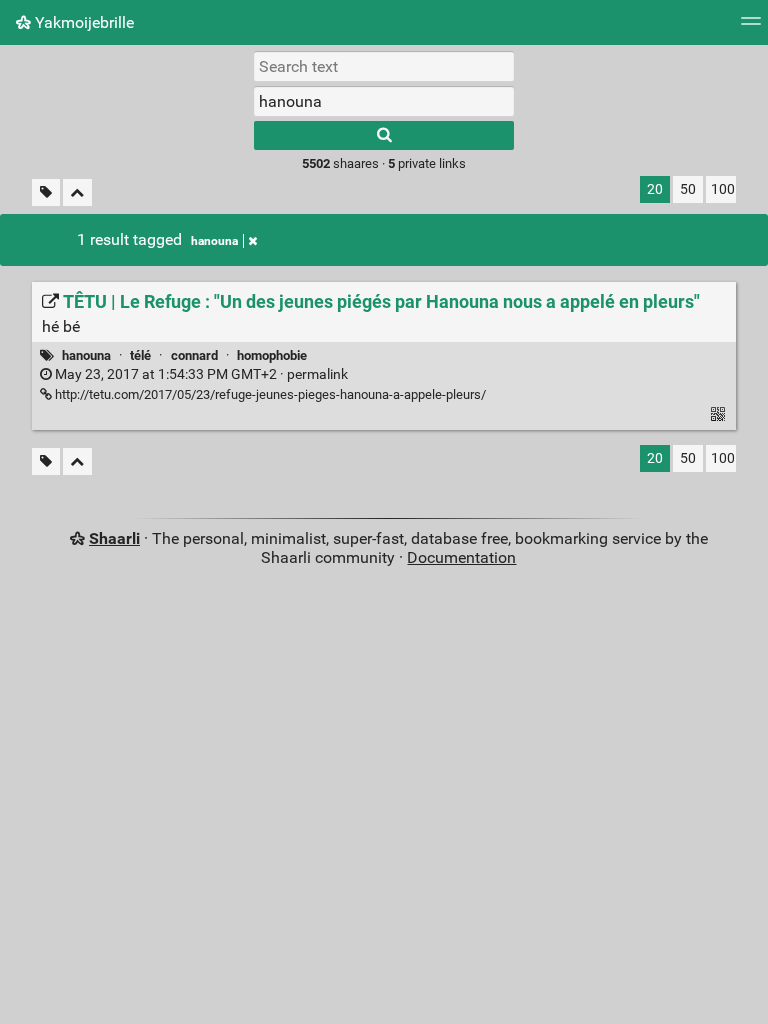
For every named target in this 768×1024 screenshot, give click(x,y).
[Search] (384, 135)
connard (194, 355)
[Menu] (751, 27)
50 (688, 189)
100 (723, 189)
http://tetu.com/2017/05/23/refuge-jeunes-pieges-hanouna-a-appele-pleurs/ (269, 394)
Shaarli (114, 538)
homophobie (272, 355)
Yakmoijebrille (82, 22)
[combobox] (384, 101)
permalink (200, 374)
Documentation (461, 557)
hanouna (214, 241)
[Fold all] (77, 192)
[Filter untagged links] (46, 192)
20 (655, 189)
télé (140, 355)
